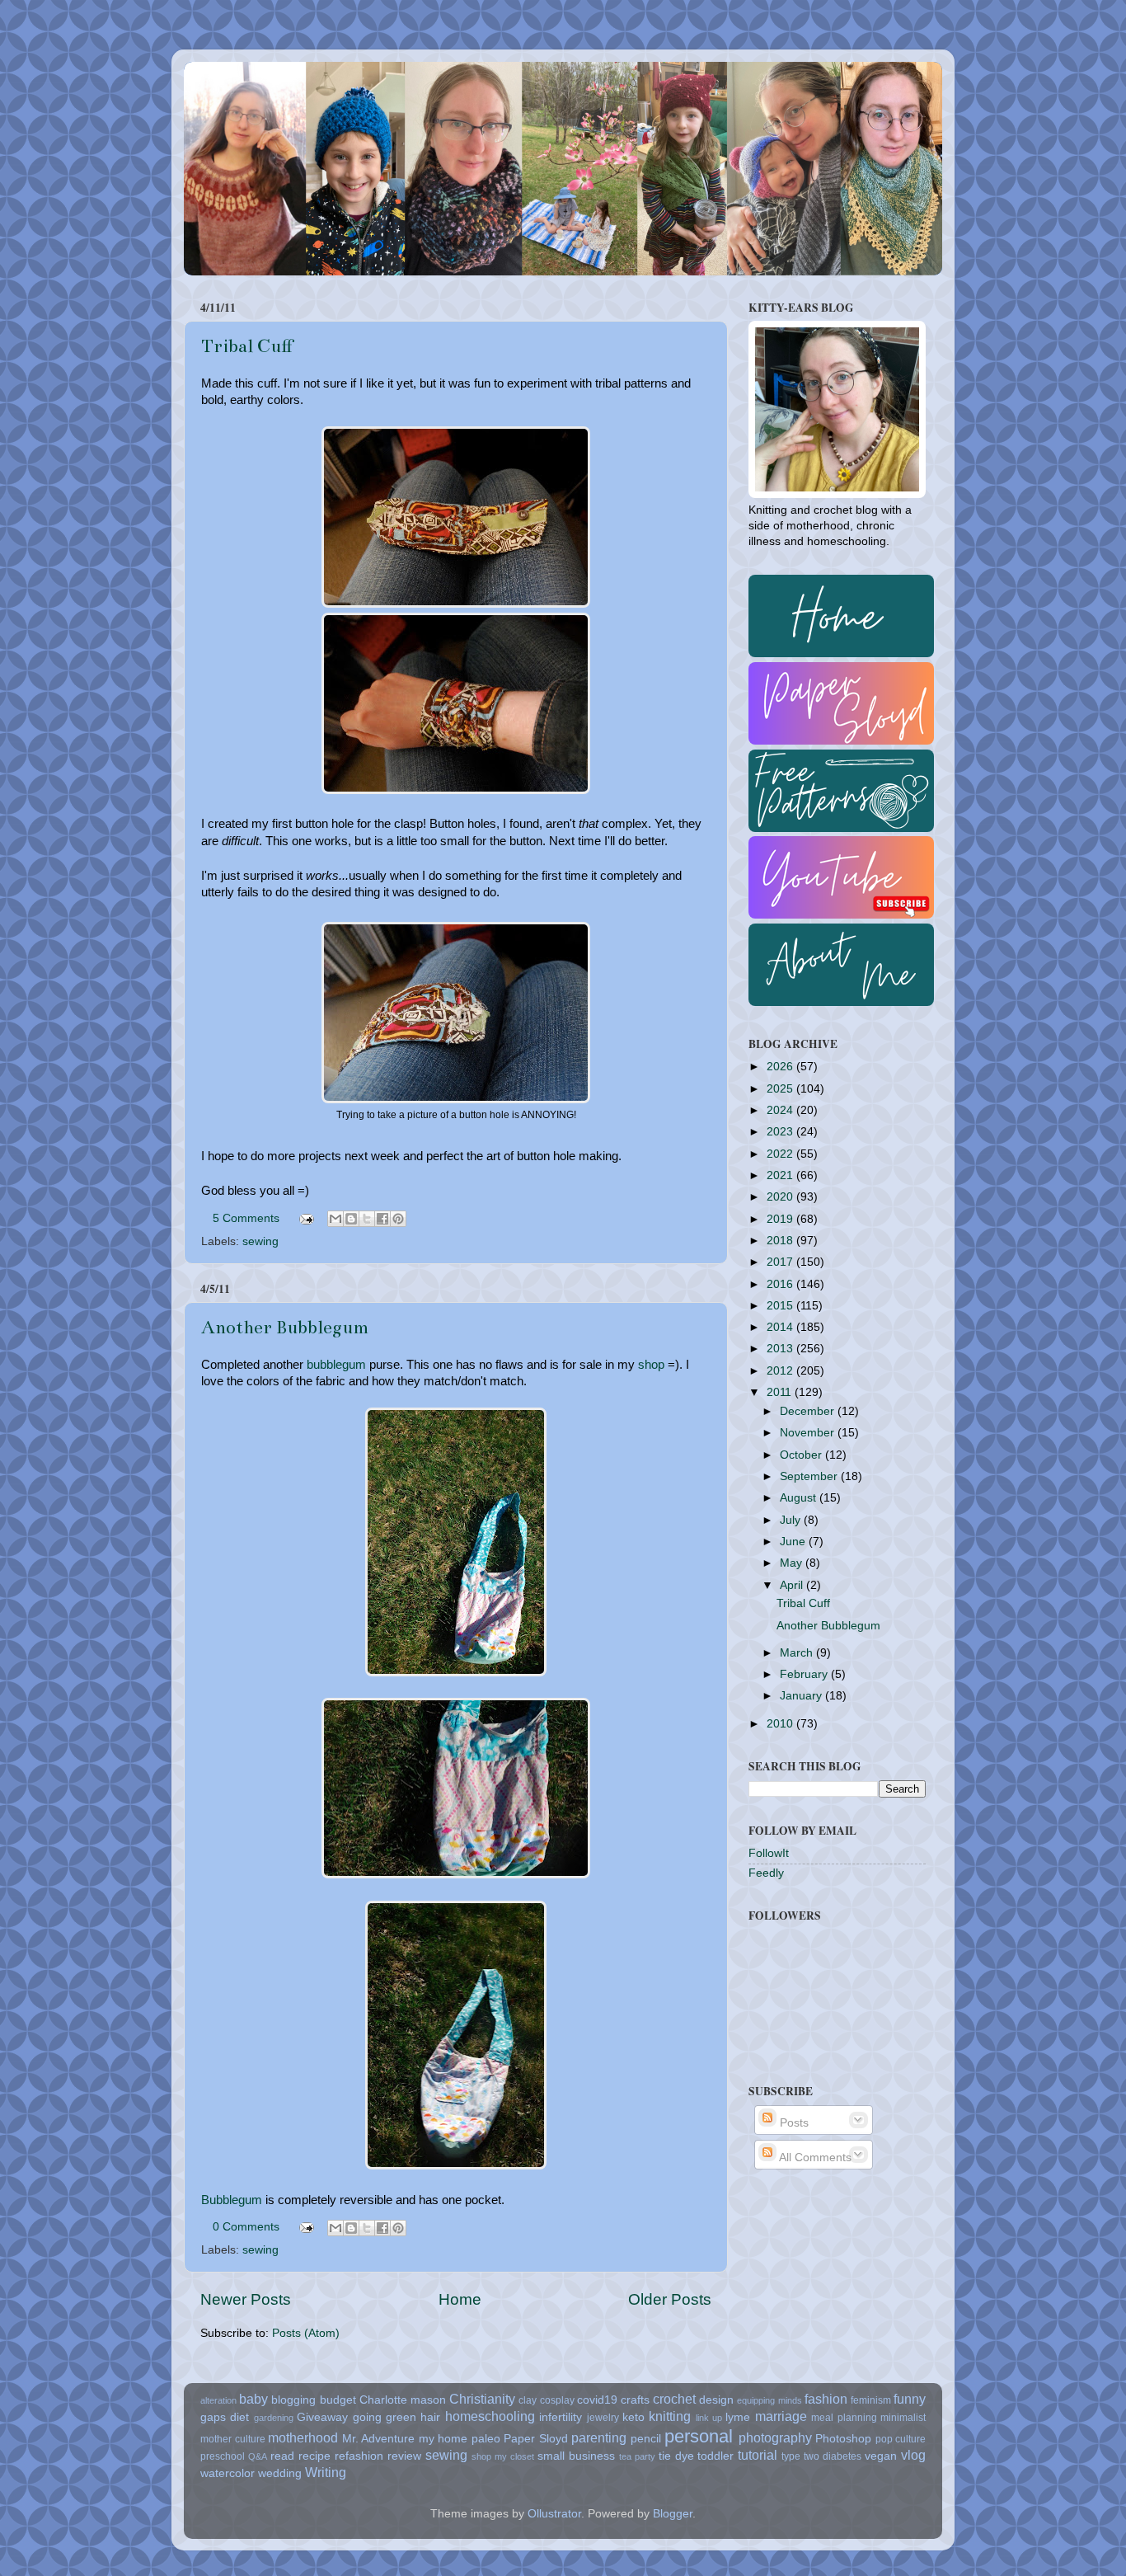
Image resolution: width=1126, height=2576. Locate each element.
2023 (781, 1132)
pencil (646, 2439)
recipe (314, 2456)
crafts (635, 2400)
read (282, 2456)
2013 (781, 1349)
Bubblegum (232, 2200)
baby (253, 2399)
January (802, 1696)
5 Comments (246, 1218)
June (794, 1542)
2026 (781, 1067)
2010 (781, 1724)
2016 (781, 1284)
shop (651, 1365)
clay (528, 2400)
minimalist (903, 2418)
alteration (218, 2400)
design (716, 2400)
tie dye (676, 2456)
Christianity (482, 2399)
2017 (781, 1262)
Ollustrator (554, 2514)
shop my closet (503, 2456)
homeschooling (490, 2416)
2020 (781, 1197)
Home (460, 2299)
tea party (637, 2456)
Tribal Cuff (247, 346)
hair (430, 2417)
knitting (670, 2416)
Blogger (673, 2514)
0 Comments (246, 2227)
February (805, 1674)
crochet (674, 2399)
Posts (793, 2123)
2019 (781, 1219)
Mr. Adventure (379, 2439)
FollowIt (769, 1853)
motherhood (303, 2437)
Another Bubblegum (285, 1327)
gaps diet (225, 2417)
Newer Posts (246, 2299)
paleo (486, 2439)
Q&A (258, 2456)
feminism (871, 2400)
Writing (326, 2472)
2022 (781, 1154)
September (810, 1476)
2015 (781, 1306)
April (793, 1585)
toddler (715, 2456)
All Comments (814, 2158)
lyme (738, 2417)
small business (576, 2456)
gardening (274, 2418)
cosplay (557, 2400)
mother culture (233, 2439)
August (800, 1498)
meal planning (844, 2418)
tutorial (758, 2455)
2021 (781, 1175)
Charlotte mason (403, 2400)
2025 (781, 1089)
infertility (561, 2417)
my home (443, 2439)
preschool (223, 2456)
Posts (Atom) (306, 2333)
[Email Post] (305, 1218)
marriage (781, 2416)
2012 (781, 1371)
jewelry (603, 2418)
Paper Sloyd (536, 2439)
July (792, 1520)
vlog (913, 2455)
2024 (781, 1110)
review (404, 2456)
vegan (881, 2456)
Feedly (766, 1873)
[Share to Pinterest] (398, 1219)
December (809, 1411)
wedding (280, 2473)
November (809, 1433)
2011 (781, 1392)
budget (338, 2400)
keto (633, 2417)
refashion (359, 2456)
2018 (781, 1241)
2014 (781, 1327)
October (802, 1455)
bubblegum (336, 1365)
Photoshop (843, 2439)
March (798, 1653)
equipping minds (769, 2400)
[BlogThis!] (351, 1219)
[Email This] (335, 1219)
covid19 (597, 2400)
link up (709, 2418)
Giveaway (322, 2417)
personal (699, 2436)
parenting (599, 2437)
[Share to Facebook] (382, 1219)
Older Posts (670, 2299)
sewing (260, 1241)
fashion (826, 2399)
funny (910, 2399)
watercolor (228, 2473)
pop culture (901, 2439)
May (793, 1563)
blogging (293, 2400)
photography (775, 2437)
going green (385, 2417)
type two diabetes (821, 2456)
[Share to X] (367, 1219)
